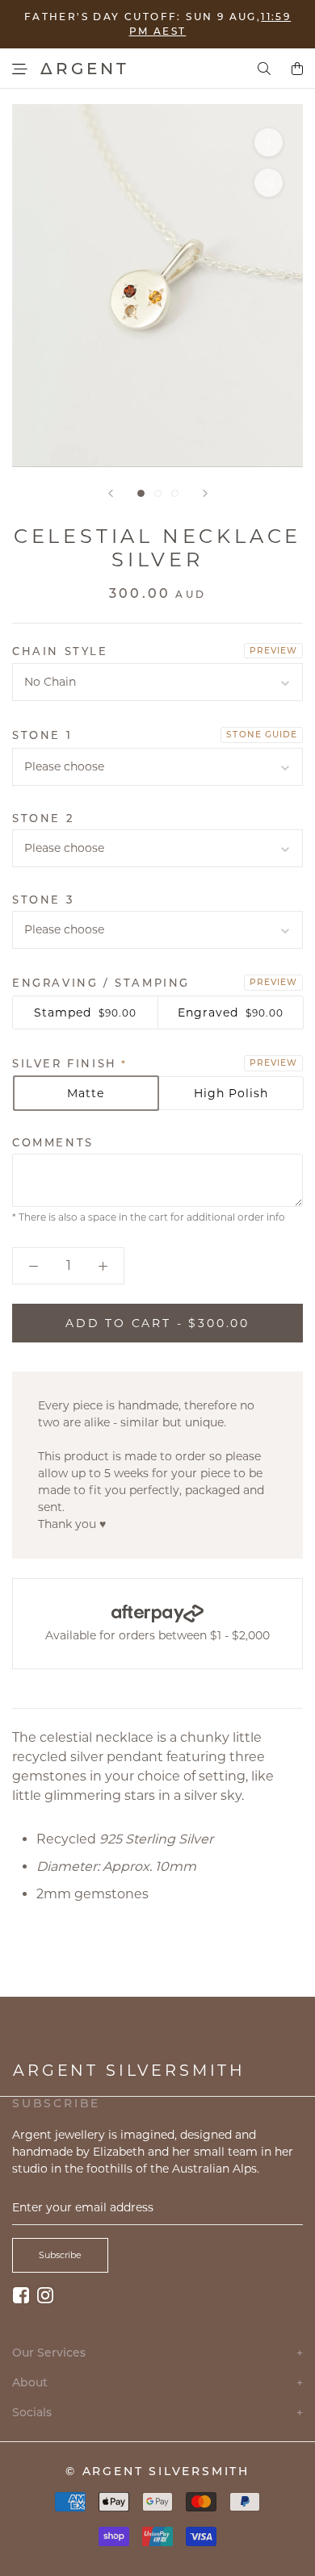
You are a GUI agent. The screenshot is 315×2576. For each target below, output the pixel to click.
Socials (157, 2413)
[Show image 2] (158, 493)
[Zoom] (269, 142)
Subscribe (60, 2255)
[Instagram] (45, 2295)
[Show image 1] (141, 493)
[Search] (264, 69)
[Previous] (111, 493)
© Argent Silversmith (157, 2471)
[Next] (205, 493)
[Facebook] (21, 2295)
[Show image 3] (175, 493)
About (157, 2383)
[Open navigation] (20, 69)
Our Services (157, 2353)
